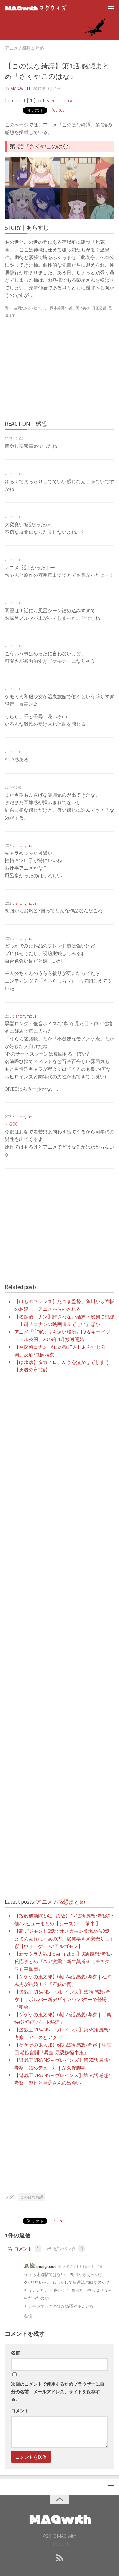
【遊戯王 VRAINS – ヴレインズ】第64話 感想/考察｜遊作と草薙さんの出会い (62, 2079)
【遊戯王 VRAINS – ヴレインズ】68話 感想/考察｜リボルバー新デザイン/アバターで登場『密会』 (62, 1999)
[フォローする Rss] (60, 2558)
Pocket (57, 110)
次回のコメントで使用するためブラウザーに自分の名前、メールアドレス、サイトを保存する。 (58, 2391)
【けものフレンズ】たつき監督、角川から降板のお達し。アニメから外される (64, 1305)
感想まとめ (33, 48)
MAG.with (20, 89)
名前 (16, 2353)
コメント (27, 2249)
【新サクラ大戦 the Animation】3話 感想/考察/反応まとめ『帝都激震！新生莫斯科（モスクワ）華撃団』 (63, 1961)
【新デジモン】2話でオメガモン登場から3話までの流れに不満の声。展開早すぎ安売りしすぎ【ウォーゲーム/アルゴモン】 (64, 1939)
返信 (28, 2316)
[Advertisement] (60, 369)
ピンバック (68, 2249)
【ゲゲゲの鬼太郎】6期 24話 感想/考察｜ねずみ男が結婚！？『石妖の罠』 (63, 1980)
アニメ (11, 48)
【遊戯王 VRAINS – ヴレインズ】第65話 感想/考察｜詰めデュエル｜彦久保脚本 (62, 2064)
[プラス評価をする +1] (33, 2266)
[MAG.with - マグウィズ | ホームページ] (47, 8)
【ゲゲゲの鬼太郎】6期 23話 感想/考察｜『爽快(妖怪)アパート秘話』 (63, 2018)
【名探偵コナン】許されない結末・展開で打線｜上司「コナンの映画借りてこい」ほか (64, 1320)
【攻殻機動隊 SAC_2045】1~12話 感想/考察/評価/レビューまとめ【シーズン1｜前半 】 (64, 1920)
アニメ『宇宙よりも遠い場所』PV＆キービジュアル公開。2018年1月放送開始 (62, 1336)
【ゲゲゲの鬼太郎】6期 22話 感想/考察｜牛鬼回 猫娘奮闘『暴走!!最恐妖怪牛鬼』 (63, 2049)
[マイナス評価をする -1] (26, 2266)
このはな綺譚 (32, 2197)
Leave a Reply (58, 100)
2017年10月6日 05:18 (82, 2266)
